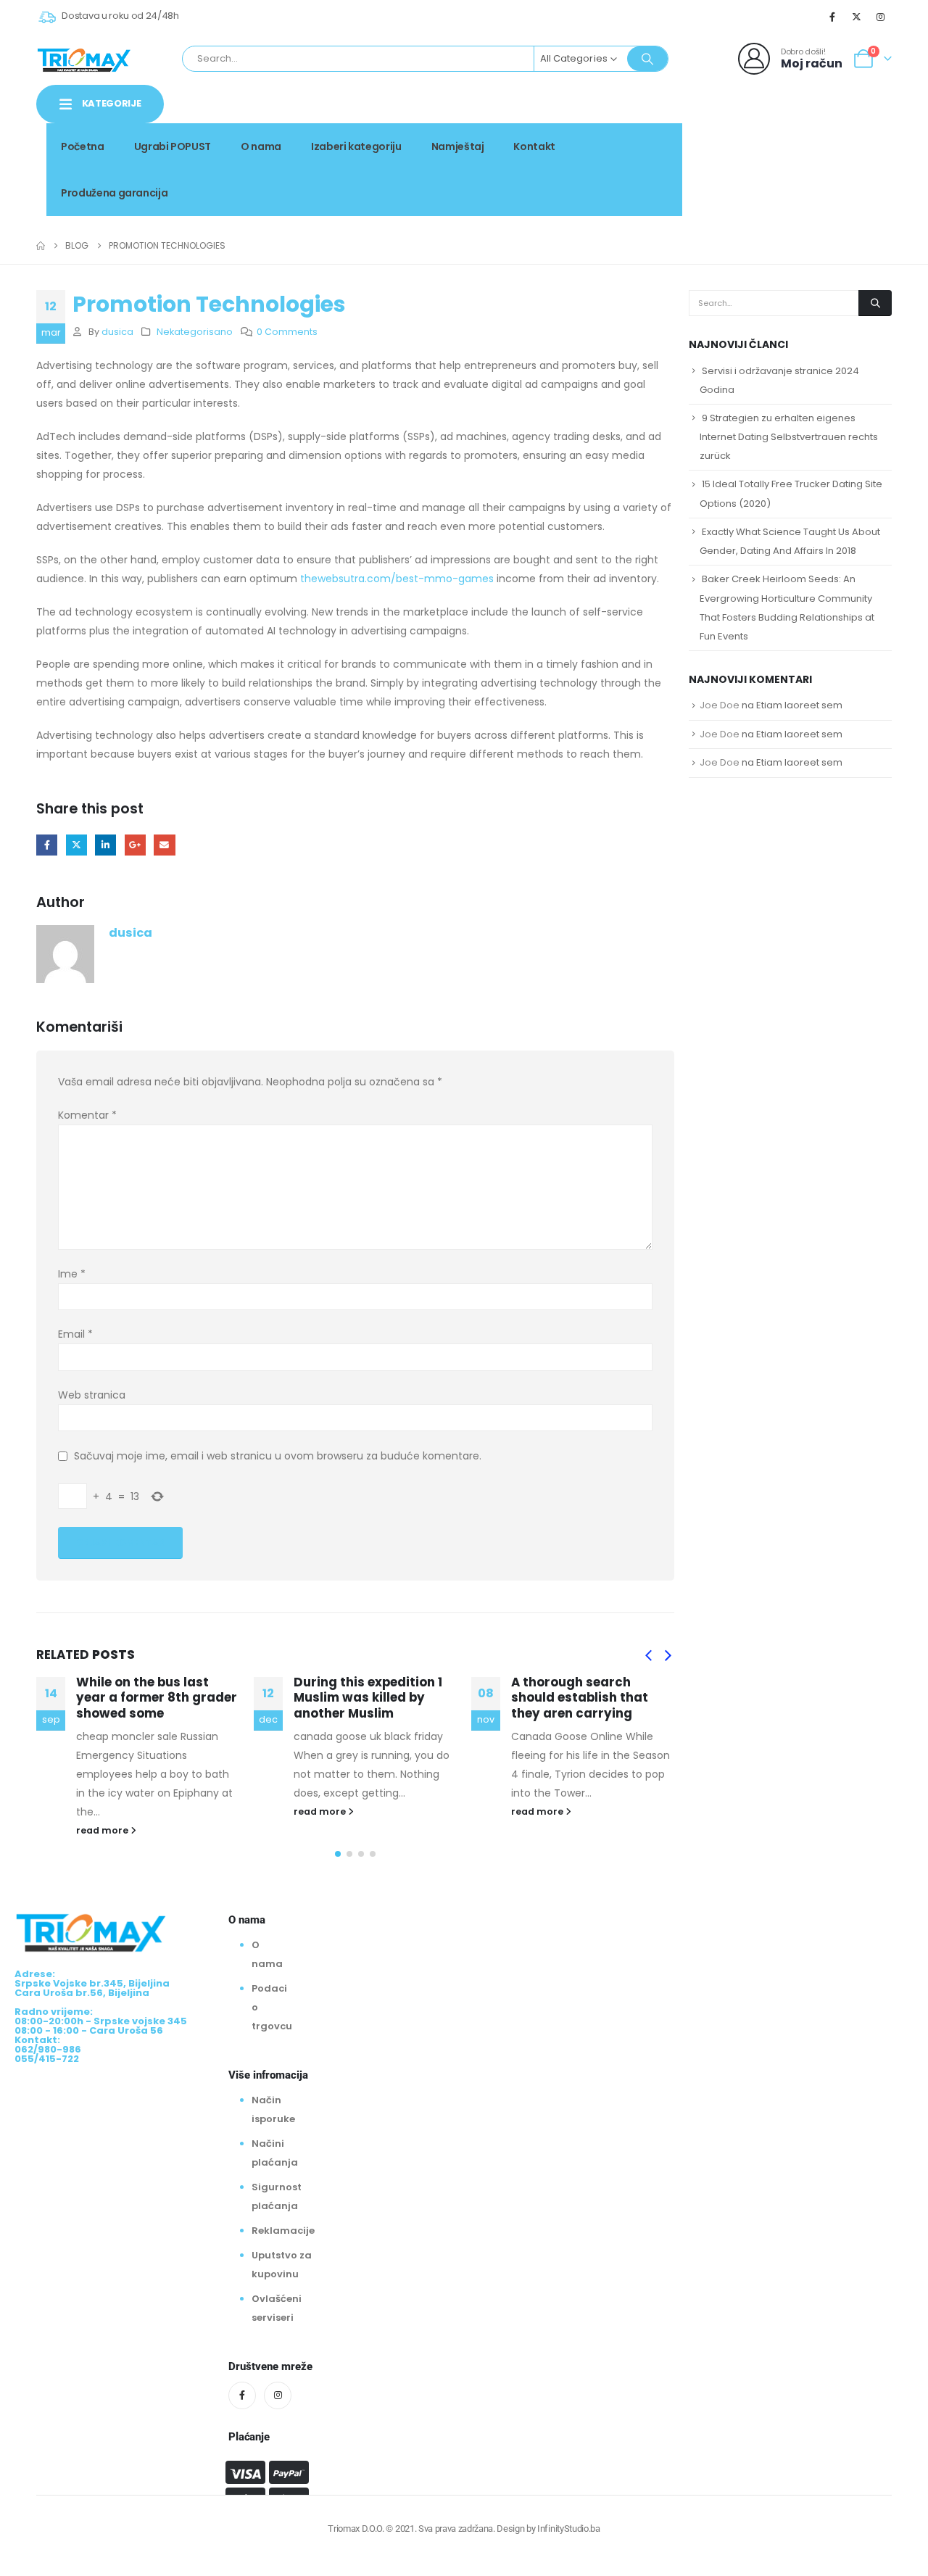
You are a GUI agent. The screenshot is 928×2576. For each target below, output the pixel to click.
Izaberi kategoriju (356, 146)
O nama (261, 146)
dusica (117, 332)
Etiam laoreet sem (799, 705)
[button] (648, 1656)
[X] (857, 17)
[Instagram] (881, 17)
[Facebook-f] (242, 2395)
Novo (866, 142)
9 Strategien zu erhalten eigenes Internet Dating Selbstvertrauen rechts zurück (789, 437)
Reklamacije (283, 2231)
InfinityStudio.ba (568, 2529)
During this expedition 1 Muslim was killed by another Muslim (368, 1698)
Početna (83, 146)
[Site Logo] (84, 59)
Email (164, 845)
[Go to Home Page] (41, 246)
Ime (72, 1274)
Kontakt (534, 146)
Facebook (47, 845)
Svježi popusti (792, 142)
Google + (135, 845)
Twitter (76, 845)
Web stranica (92, 1395)
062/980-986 (846, 157)
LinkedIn (105, 845)
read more (103, 1830)
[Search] (647, 59)
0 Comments (287, 332)
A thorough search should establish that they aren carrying (580, 1698)
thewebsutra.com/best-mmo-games (397, 579)
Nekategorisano (195, 332)
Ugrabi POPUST (173, 146)
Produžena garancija (114, 193)
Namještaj (458, 146)
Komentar (87, 1115)
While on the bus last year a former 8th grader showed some (157, 1698)
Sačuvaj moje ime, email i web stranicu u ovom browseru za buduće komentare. (278, 1456)
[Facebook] (832, 17)
